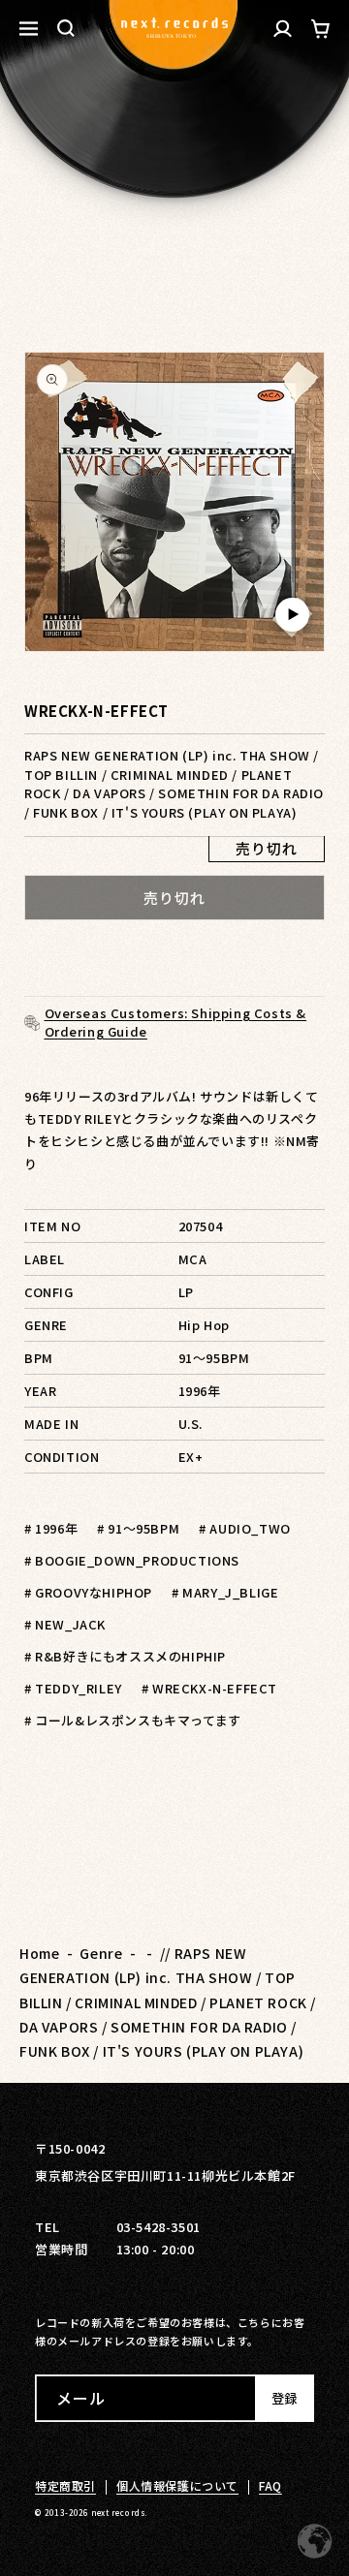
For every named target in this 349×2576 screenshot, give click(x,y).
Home (39, 1953)
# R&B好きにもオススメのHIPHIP (125, 1656)
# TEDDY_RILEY (73, 1688)
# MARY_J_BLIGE (225, 1592)
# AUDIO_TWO (245, 1528)
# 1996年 (51, 1528)
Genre (101, 1953)
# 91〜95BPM (138, 1528)
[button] (66, 28)
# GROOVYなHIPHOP (88, 1592)
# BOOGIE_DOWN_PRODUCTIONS (132, 1560)
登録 (284, 2398)
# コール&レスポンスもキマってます (133, 1720)
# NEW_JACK (65, 1624)
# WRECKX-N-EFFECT (209, 1688)
